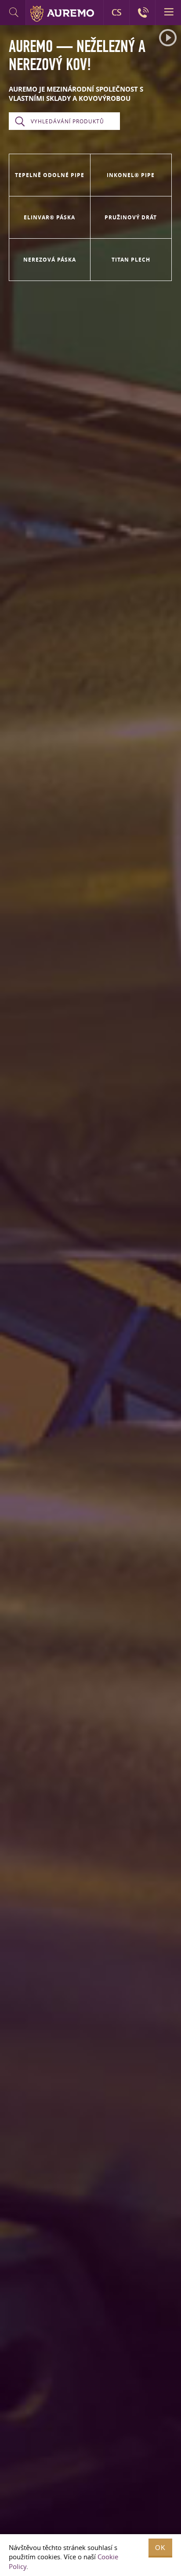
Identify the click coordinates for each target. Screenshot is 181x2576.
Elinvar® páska (49, 217)
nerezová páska (50, 260)
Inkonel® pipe (131, 175)
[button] (168, 38)
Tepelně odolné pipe (50, 175)
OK (160, 2548)
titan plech (131, 260)
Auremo (62, 14)
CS (116, 12)
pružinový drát (131, 217)
